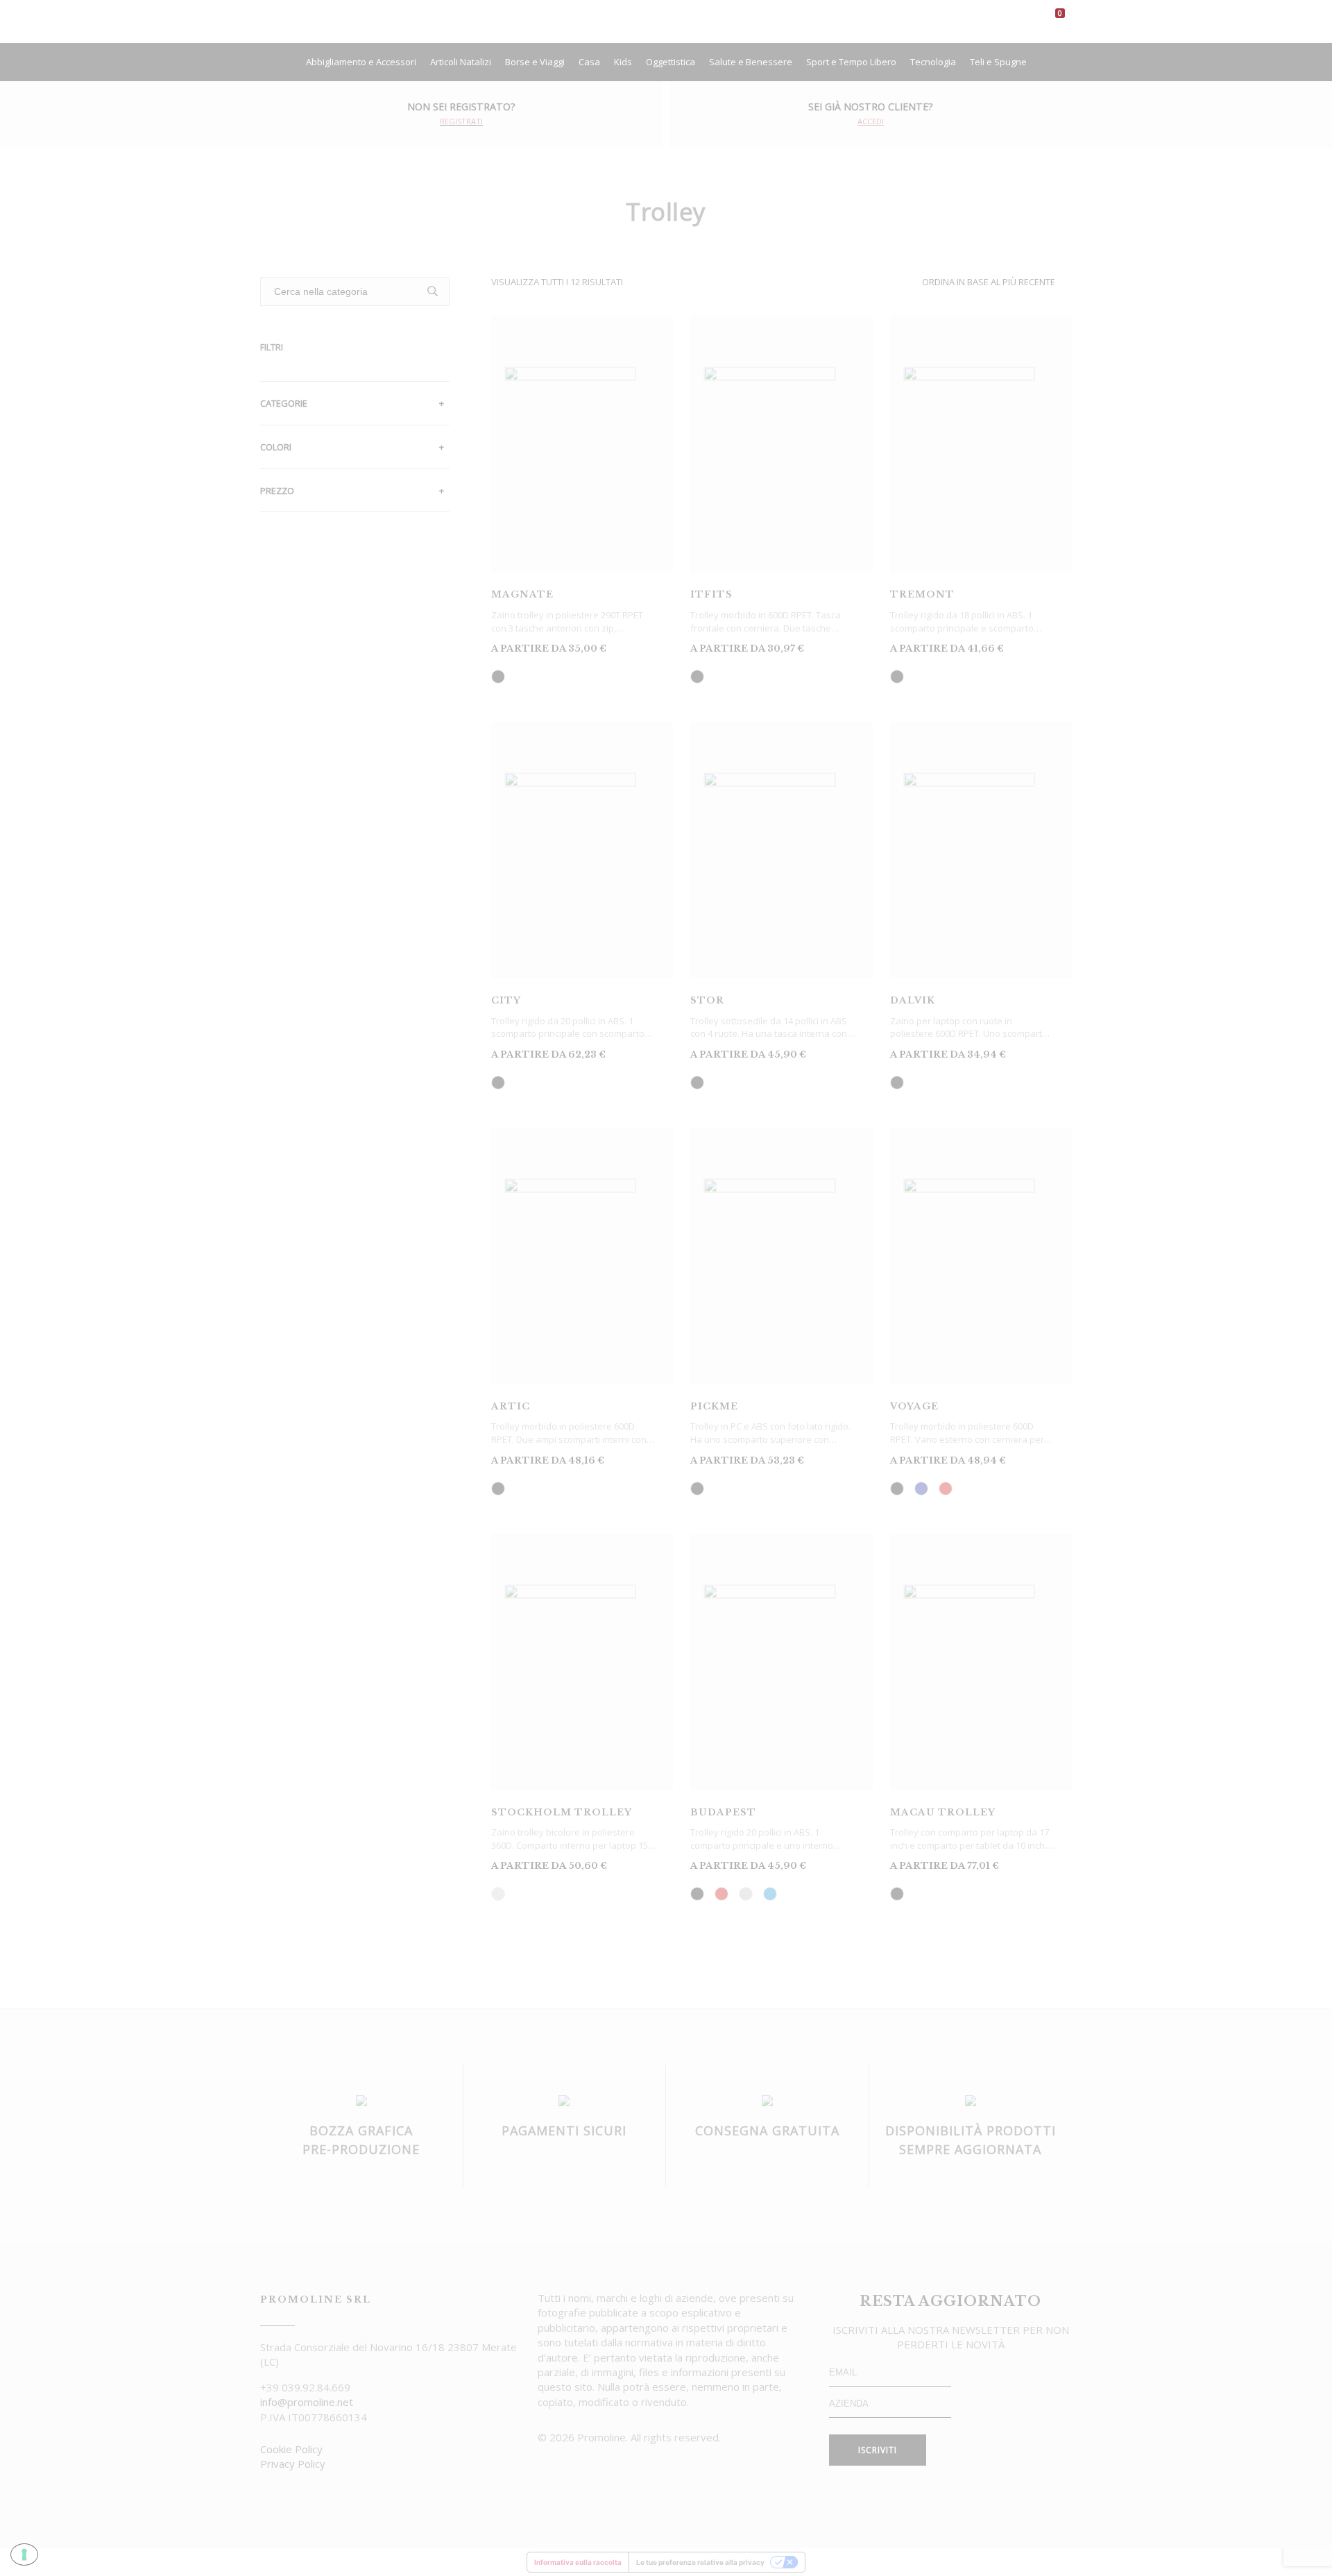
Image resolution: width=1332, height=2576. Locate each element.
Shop (674, 20)
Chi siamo (621, 20)
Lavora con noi (741, 20)
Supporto (818, 20)
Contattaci (887, 20)
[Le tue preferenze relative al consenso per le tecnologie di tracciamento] (24, 2554)
